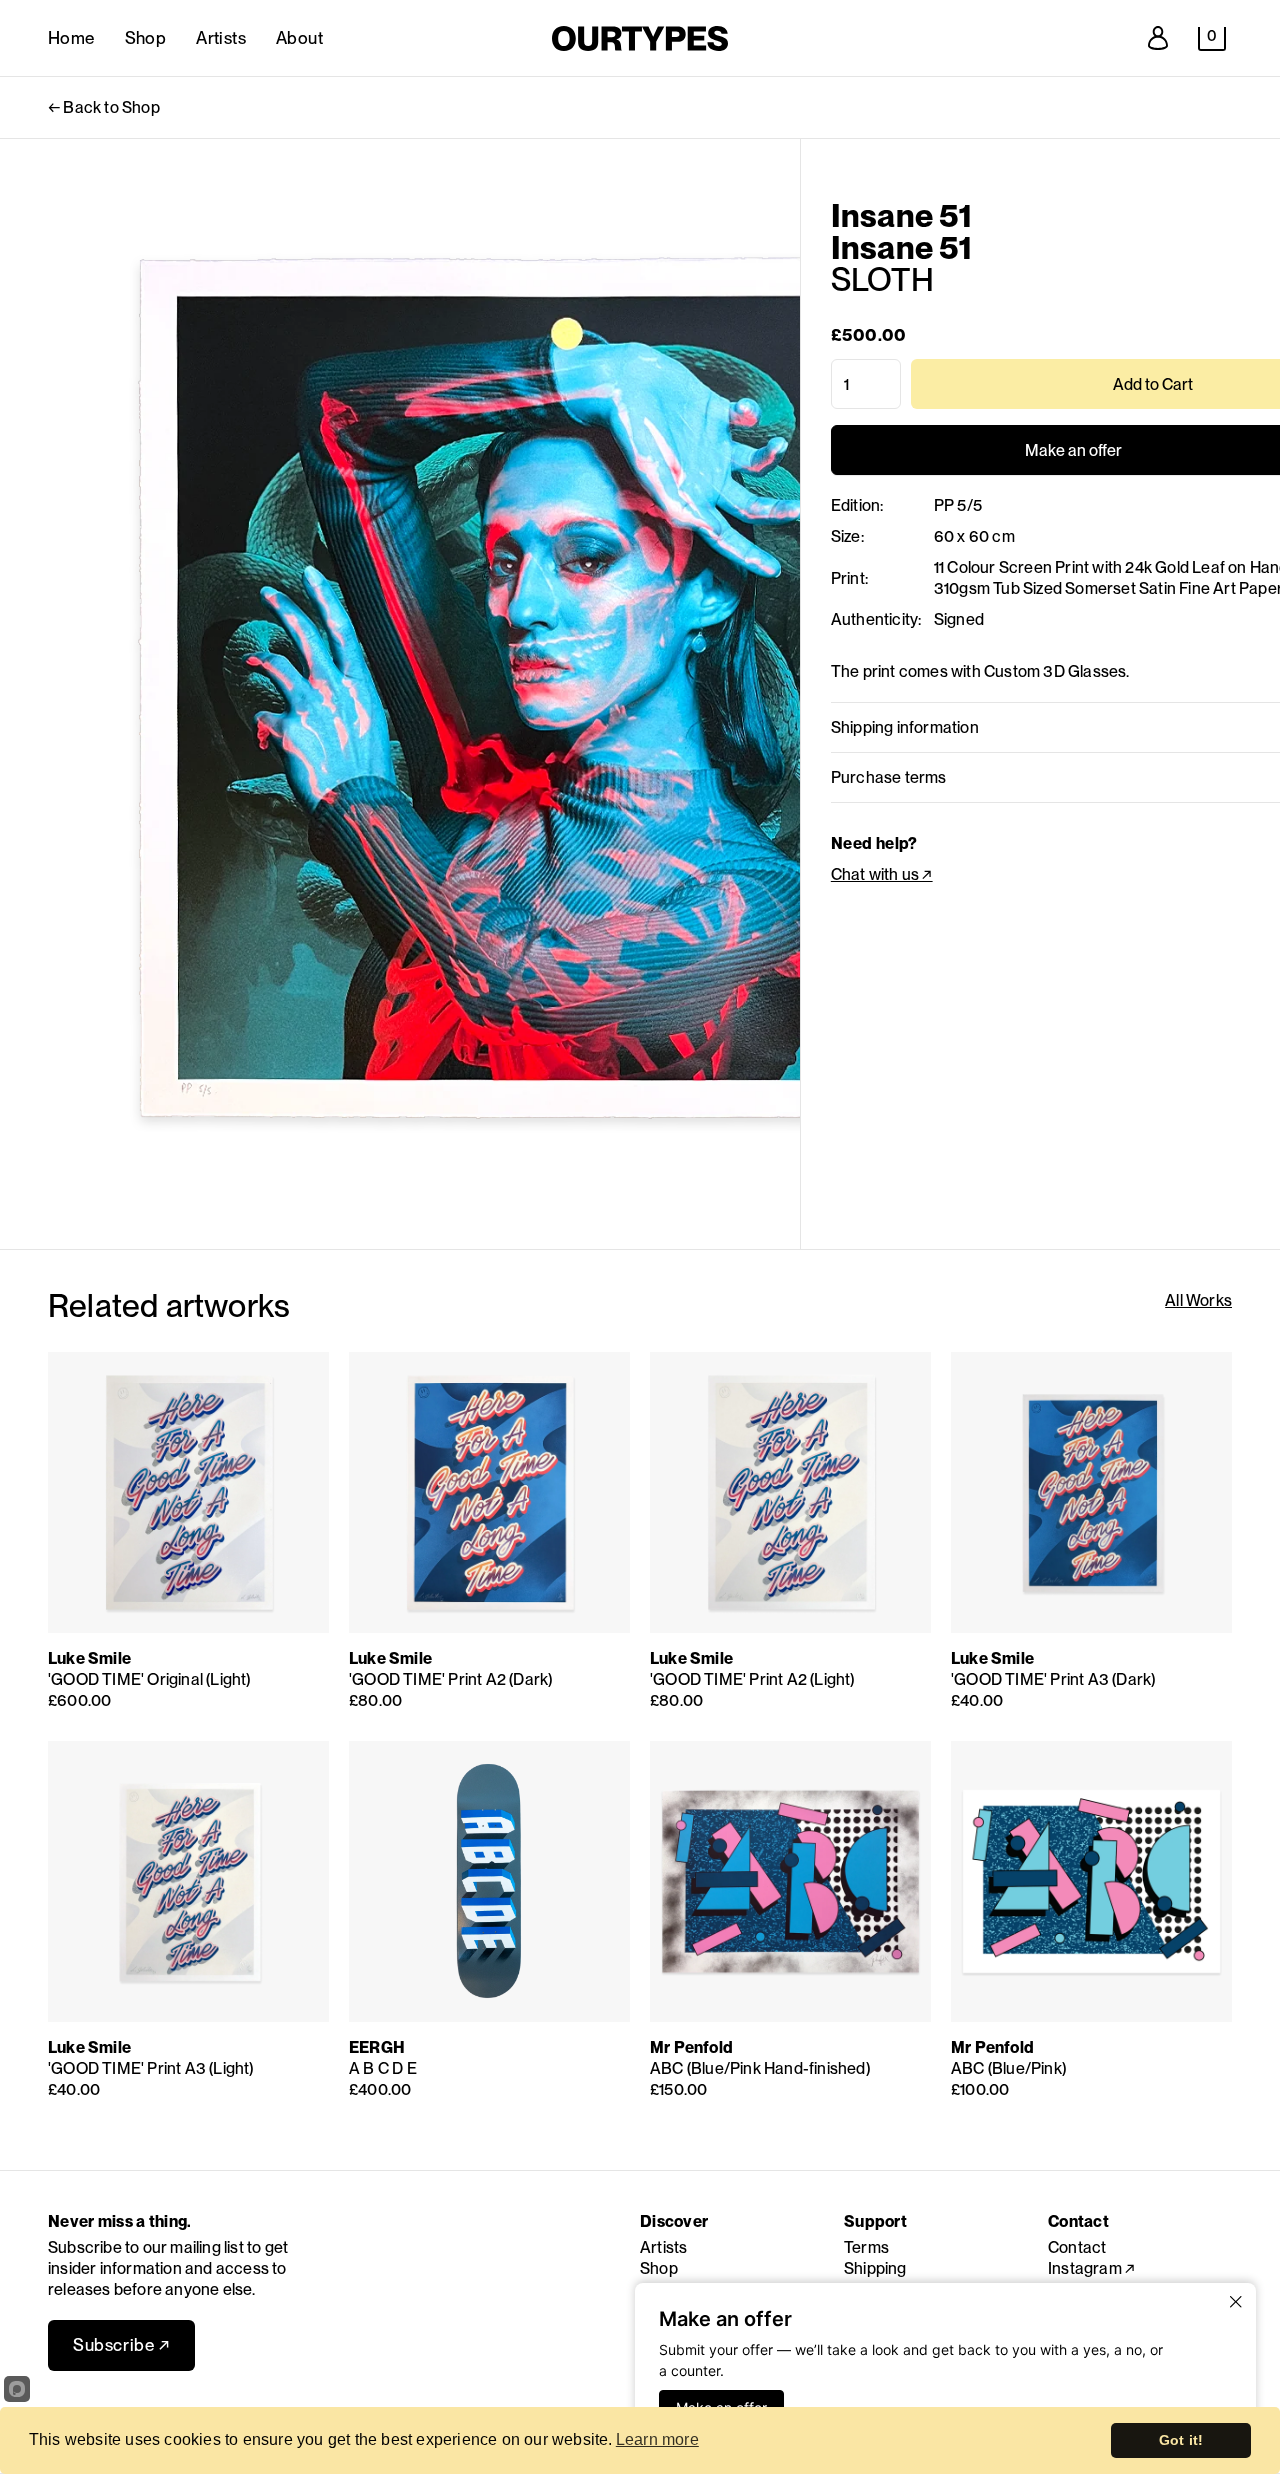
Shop (146, 38)
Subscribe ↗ (121, 2345)
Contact (1077, 2247)
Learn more (657, 2439)
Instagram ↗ (1091, 2268)
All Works (1198, 1300)
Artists (221, 38)
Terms (866, 2247)
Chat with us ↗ (882, 874)
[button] (1212, 39)
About (299, 38)
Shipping (875, 2268)
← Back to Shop (104, 107)
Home (71, 38)
